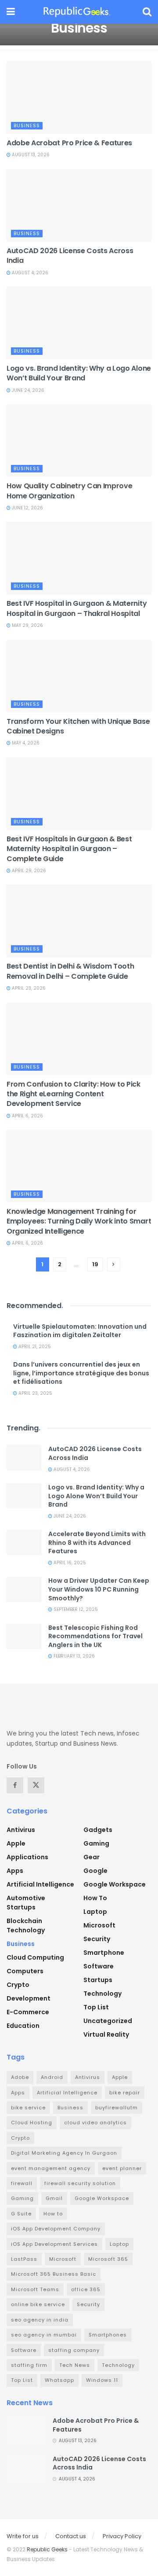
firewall (22, 2183)
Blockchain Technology (26, 1926)
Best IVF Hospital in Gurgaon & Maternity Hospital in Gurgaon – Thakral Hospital (77, 608)
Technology (102, 1994)
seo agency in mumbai (44, 2335)
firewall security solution (80, 2183)
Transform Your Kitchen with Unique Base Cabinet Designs (78, 726)
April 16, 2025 (69, 1563)
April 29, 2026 (28, 871)
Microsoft (99, 1925)
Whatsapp (59, 2380)
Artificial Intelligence (40, 1884)
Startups (98, 1980)
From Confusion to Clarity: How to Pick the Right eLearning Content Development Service (74, 1094)
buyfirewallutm (117, 2108)
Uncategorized (108, 2021)
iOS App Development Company (56, 2229)
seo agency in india (40, 2320)
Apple (16, 1843)
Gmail (54, 2198)
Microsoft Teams (35, 2289)
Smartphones (108, 2335)
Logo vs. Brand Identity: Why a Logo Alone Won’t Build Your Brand (79, 373)
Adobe (20, 2077)
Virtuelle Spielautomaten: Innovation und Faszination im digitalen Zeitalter (80, 1331)
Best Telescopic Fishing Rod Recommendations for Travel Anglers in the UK (95, 1636)
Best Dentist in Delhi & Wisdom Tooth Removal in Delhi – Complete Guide (70, 971)
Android (52, 2077)
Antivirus (21, 1830)
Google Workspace (115, 1884)
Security (97, 1939)
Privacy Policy (122, 2536)
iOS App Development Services (54, 2244)
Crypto (18, 1985)
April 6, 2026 (27, 1116)
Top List (96, 2007)
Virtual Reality (106, 2034)
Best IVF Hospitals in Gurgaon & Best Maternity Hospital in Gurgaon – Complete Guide (69, 849)
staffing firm (29, 2365)
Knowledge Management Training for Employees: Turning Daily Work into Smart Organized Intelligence (79, 1221)
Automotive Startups (26, 1903)
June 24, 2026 (27, 390)
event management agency (51, 2168)
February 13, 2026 (74, 1656)
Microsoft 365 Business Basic (54, 2274)
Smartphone (104, 1953)
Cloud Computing (35, 1957)
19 (95, 1264)
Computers (25, 1971)
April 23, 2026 (28, 988)
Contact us (71, 2536)
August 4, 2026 (29, 273)
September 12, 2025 (75, 1609)
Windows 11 (102, 2380)
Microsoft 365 (108, 2259)
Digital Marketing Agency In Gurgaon (64, 2153)
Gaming (96, 1843)
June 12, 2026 (27, 508)
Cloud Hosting (32, 2123)
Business (27, 125)
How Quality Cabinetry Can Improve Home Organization (69, 491)
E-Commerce (28, 2012)
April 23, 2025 (35, 1393)
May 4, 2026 (25, 743)
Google (95, 1871)
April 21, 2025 (34, 1347)
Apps (15, 1871)
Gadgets (98, 1830)
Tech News (75, 2365)
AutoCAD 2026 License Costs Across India (70, 256)
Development (29, 1998)
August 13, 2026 (30, 155)
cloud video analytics (95, 2123)
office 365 (86, 2289)
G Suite (21, 2214)
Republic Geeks (47, 2549)
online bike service (38, 2304)
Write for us (23, 2536)
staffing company (74, 2350)
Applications (27, 1857)
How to (95, 1898)
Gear (92, 1857)
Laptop (95, 1912)
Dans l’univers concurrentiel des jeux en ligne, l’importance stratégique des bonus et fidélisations (81, 1373)
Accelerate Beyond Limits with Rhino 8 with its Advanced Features (97, 1542)
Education (23, 2026)
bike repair (125, 2093)
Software (99, 1966)
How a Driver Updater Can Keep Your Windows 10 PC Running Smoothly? (99, 1589)
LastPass (24, 2259)
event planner (122, 2168)
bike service (28, 2108)
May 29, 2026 (27, 625)
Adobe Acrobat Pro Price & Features (69, 143)
